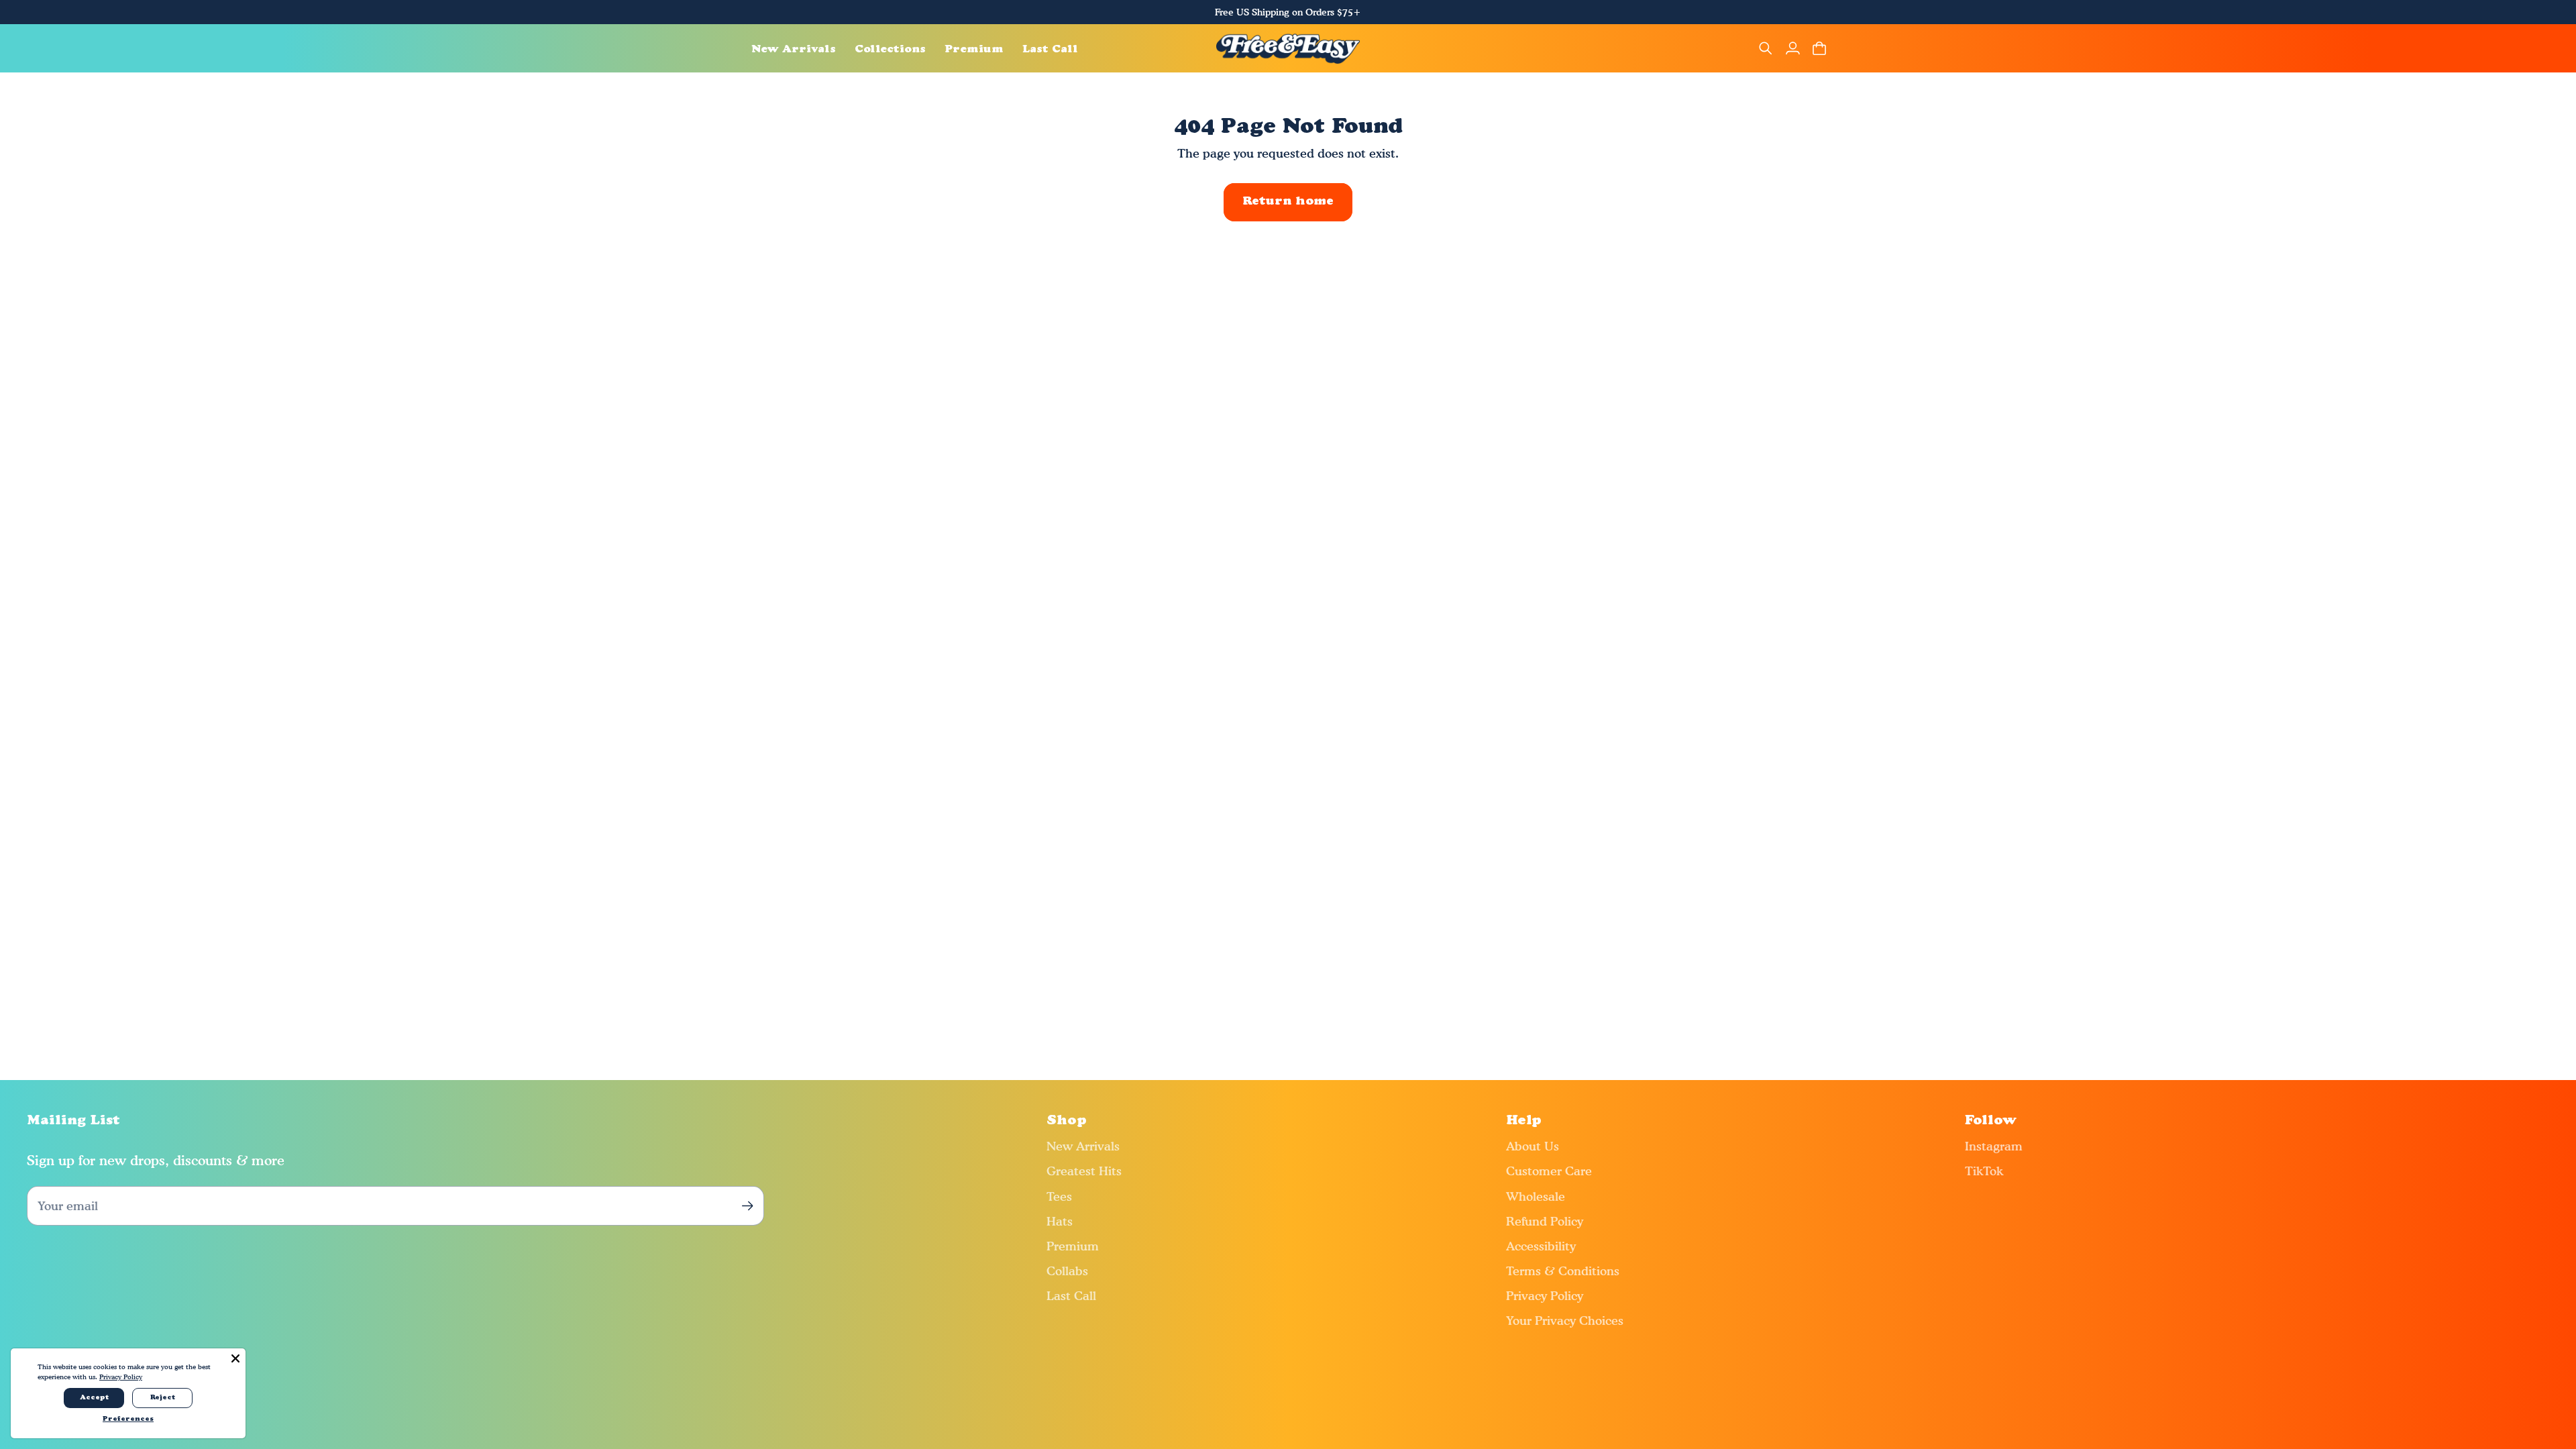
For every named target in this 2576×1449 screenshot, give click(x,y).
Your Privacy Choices (1565, 1321)
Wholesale (1536, 1196)
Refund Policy (1545, 1221)
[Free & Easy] (1288, 48)
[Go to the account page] (1792, 48)
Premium (1073, 1246)
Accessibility (1541, 1246)
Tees (1059, 1196)
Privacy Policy (1545, 1296)
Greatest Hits (1084, 1171)
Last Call (1071, 1296)
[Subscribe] (747, 1206)
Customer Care (1549, 1171)
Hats (1060, 1221)
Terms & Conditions (1563, 1271)
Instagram (1994, 1146)
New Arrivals (1083, 1146)
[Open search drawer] (1766, 48)
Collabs (1067, 1271)
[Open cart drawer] (1819, 48)
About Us (1533, 1146)
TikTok (1984, 1171)
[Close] (235, 1358)
